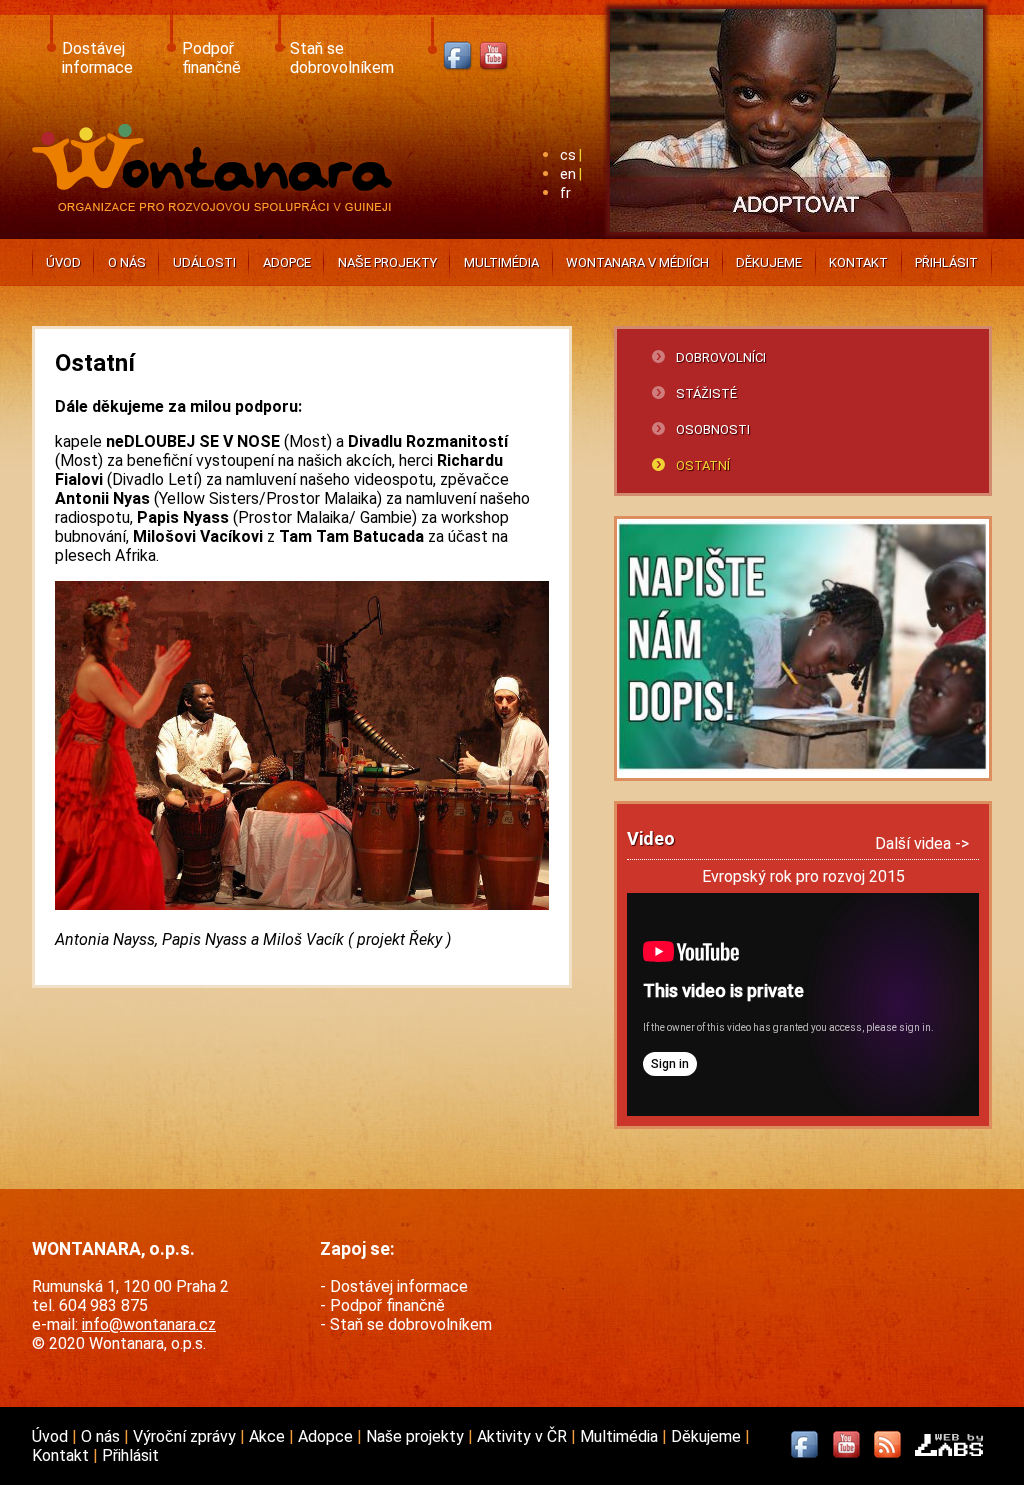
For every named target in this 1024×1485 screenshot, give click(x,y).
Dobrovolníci (721, 357)
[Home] (216, 205)
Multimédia (501, 262)
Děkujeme (769, 262)
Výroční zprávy (186, 1436)
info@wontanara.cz (149, 1324)
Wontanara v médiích (637, 262)
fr (565, 193)
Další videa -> (922, 843)
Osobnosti (713, 429)
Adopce (287, 262)
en (568, 174)
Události (204, 262)
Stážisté (706, 393)
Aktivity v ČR (524, 1436)
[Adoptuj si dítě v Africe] (796, 235)
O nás (127, 262)
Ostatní (703, 465)
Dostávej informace (97, 58)
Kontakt (858, 262)
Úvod (63, 262)
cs (568, 155)
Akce (269, 1436)
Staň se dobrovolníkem (342, 58)
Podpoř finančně (211, 58)
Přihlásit (946, 262)
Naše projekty (387, 262)
